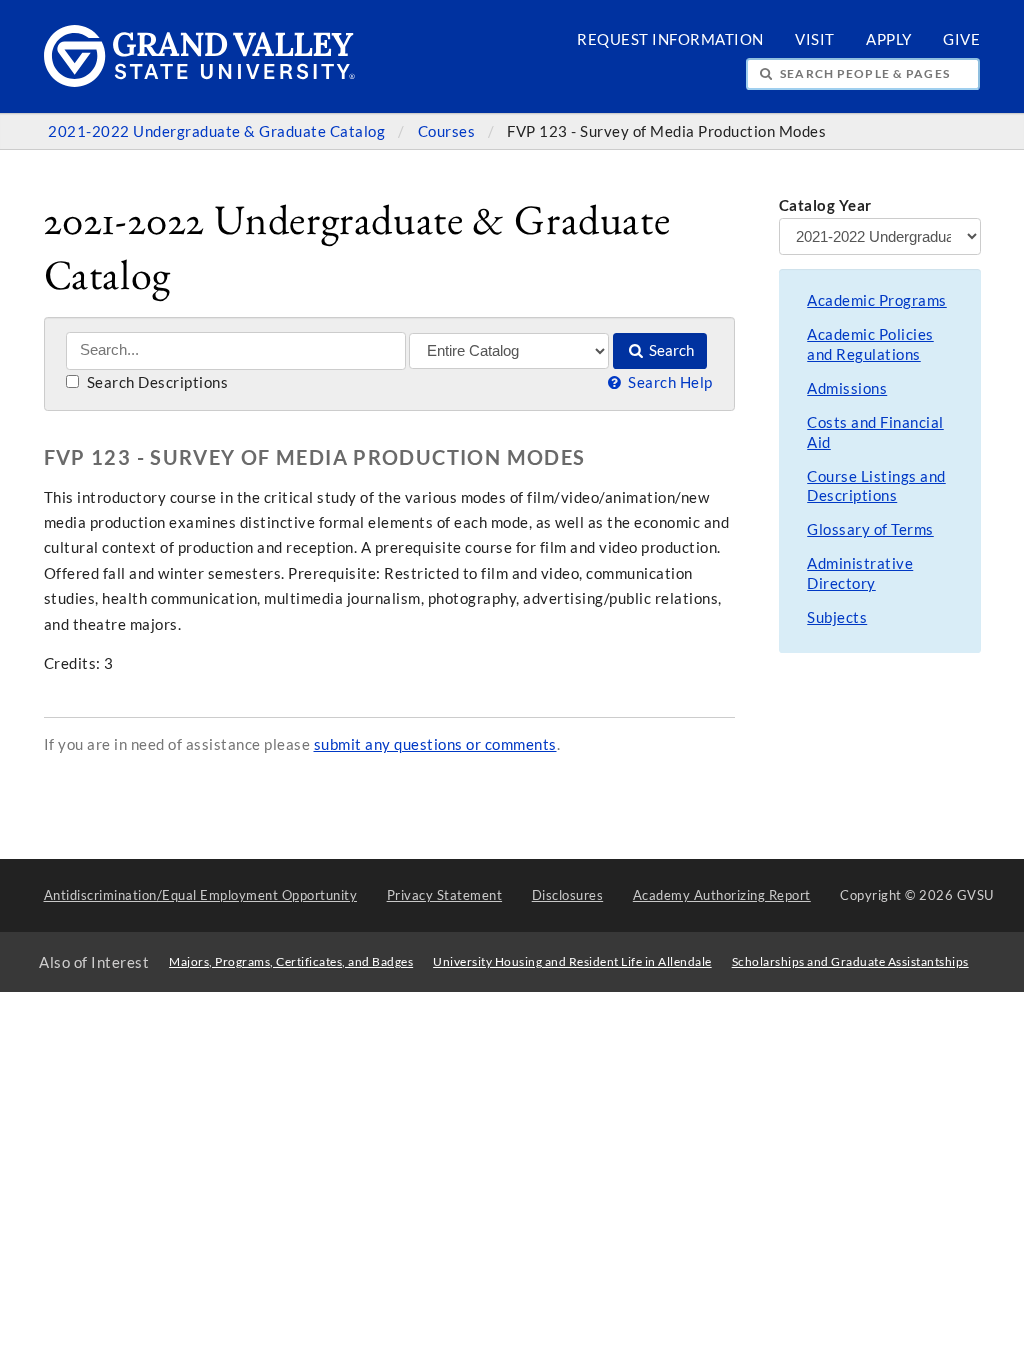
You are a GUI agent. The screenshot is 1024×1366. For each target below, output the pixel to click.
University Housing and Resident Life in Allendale (572, 961)
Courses (448, 131)
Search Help (668, 382)
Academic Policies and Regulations (870, 344)
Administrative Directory (860, 573)
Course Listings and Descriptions (876, 486)
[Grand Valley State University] (200, 81)
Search (670, 350)
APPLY (889, 39)
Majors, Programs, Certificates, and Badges (291, 961)
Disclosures (568, 895)
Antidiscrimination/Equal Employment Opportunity (201, 895)
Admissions (847, 388)
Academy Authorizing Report (722, 895)
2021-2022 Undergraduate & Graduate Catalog (218, 131)
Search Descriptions (155, 382)
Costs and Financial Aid (875, 432)
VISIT (815, 39)
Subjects (837, 617)
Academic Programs (877, 300)
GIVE (961, 39)
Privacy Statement (445, 895)
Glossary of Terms (870, 529)
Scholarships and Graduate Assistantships (850, 961)
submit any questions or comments (435, 744)
